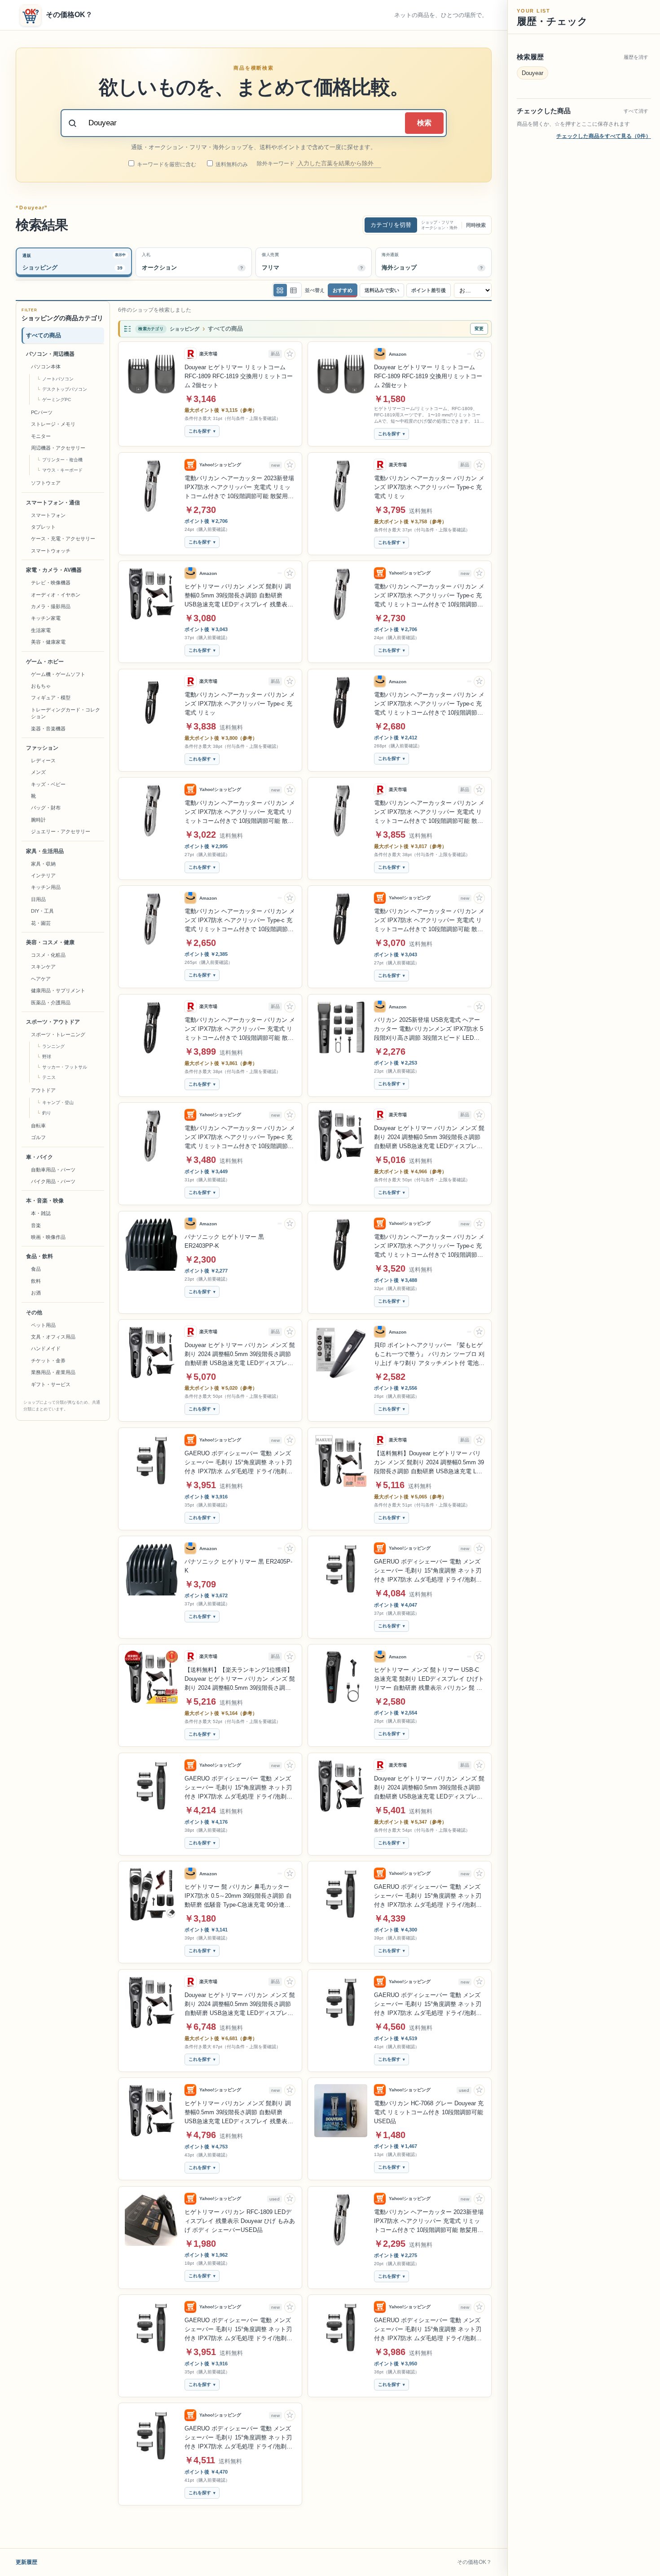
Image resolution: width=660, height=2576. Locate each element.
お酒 (36, 1293)
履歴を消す (636, 57)
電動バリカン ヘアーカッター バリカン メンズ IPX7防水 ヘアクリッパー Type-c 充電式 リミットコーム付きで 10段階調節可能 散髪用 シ (429, 596)
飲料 (36, 1281)
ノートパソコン (58, 379)
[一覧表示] (280, 290)
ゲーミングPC (57, 400)
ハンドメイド (46, 1348)
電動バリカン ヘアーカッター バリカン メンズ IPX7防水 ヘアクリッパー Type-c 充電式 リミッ (429, 487)
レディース (43, 760)
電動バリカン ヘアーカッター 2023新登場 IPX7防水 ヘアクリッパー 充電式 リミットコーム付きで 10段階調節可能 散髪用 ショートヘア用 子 (239, 488)
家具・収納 (43, 864)
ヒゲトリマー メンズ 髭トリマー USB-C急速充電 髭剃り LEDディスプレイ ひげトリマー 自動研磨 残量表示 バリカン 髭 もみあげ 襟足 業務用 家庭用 (429, 1679)
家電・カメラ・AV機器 (54, 570)
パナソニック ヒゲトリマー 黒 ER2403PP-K (224, 1241)
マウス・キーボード (62, 470)
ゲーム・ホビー (45, 662)
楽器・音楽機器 (48, 728)
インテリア (43, 875)
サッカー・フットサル (65, 1067)
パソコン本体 (46, 367)
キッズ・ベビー (48, 784)
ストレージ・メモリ (53, 424)
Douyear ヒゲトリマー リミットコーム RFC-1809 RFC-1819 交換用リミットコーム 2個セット (239, 376)
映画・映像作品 (48, 1237)
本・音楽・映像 (45, 1201)
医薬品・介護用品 (51, 1003)
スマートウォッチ (51, 551)
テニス (49, 1077)
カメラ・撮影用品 (51, 606)
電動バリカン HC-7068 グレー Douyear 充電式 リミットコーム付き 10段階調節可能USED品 (429, 2112)
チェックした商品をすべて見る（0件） (604, 136)
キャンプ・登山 (58, 1102)
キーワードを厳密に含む (166, 164)
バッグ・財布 (46, 808)
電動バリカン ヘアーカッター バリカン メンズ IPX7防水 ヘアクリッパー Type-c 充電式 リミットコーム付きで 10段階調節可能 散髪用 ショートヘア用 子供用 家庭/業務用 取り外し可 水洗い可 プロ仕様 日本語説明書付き (429, 704)
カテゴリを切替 (391, 225)
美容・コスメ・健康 (50, 942)
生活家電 (41, 630)
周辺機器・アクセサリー (58, 448)
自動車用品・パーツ (53, 1169)
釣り (47, 1113)
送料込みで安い (382, 290)
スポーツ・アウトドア (53, 1022)
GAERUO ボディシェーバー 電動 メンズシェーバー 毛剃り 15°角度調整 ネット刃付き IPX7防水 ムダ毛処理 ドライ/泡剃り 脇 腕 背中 (238, 1463)
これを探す (200, 431)
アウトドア (43, 1090)
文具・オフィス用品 (53, 1337)
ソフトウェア (46, 483)
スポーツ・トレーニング (58, 1034)
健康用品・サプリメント (58, 990)
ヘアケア (41, 979)
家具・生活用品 (45, 851)
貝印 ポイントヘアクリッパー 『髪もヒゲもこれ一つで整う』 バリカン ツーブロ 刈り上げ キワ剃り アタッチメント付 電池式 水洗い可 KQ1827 (429, 1355)
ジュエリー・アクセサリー (61, 831)
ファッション (42, 748)
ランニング (53, 1046)
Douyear (532, 73)
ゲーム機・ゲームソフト (58, 674)
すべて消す (636, 111)
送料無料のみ (231, 164)
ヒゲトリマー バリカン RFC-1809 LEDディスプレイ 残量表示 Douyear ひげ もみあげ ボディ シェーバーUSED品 (240, 2221)
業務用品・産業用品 (53, 1372)
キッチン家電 (46, 618)
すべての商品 (44, 335)
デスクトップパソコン (65, 389)
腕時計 (38, 820)
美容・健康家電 (48, 642)
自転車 (38, 1126)
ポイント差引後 (429, 290)
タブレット (43, 527)
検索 (424, 123)
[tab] (74, 262)
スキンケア (43, 967)
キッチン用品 (46, 887)
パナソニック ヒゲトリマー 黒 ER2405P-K (238, 1566)
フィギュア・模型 (51, 698)
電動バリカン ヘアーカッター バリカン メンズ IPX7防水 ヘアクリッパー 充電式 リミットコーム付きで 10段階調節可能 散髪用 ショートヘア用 (240, 813)
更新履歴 (26, 2562)
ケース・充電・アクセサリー (63, 539)
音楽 (36, 1225)
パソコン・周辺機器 (50, 354)
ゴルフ (38, 1137)
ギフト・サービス (51, 1384)
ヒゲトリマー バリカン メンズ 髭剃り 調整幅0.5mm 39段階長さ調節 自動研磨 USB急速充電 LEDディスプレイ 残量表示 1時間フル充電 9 (239, 2113)
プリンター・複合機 (62, 460)
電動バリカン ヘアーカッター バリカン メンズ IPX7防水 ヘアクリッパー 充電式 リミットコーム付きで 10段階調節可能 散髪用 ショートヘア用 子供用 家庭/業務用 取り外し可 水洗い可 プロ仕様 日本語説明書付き (240, 1030)
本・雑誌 (41, 1213)
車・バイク (40, 1157)
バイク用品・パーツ (53, 1181)
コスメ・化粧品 (48, 955)
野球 (47, 1057)
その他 (34, 1312)
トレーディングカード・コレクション (66, 713)
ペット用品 (43, 1325)
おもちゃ (41, 686)
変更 (479, 329)
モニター (41, 436)
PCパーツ (42, 412)
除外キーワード (276, 163)
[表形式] (294, 290)
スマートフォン (48, 515)
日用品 (38, 899)
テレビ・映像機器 (51, 583)
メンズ (38, 772)
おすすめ (343, 290)
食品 (36, 1269)
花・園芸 (41, 923)
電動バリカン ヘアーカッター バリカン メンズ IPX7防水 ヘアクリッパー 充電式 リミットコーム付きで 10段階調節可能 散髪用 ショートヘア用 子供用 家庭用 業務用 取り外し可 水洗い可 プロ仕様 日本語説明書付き (429, 813)
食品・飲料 (40, 1256)
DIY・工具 (42, 911)
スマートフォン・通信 (53, 503)
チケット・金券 (48, 1361)
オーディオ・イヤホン (56, 595)
